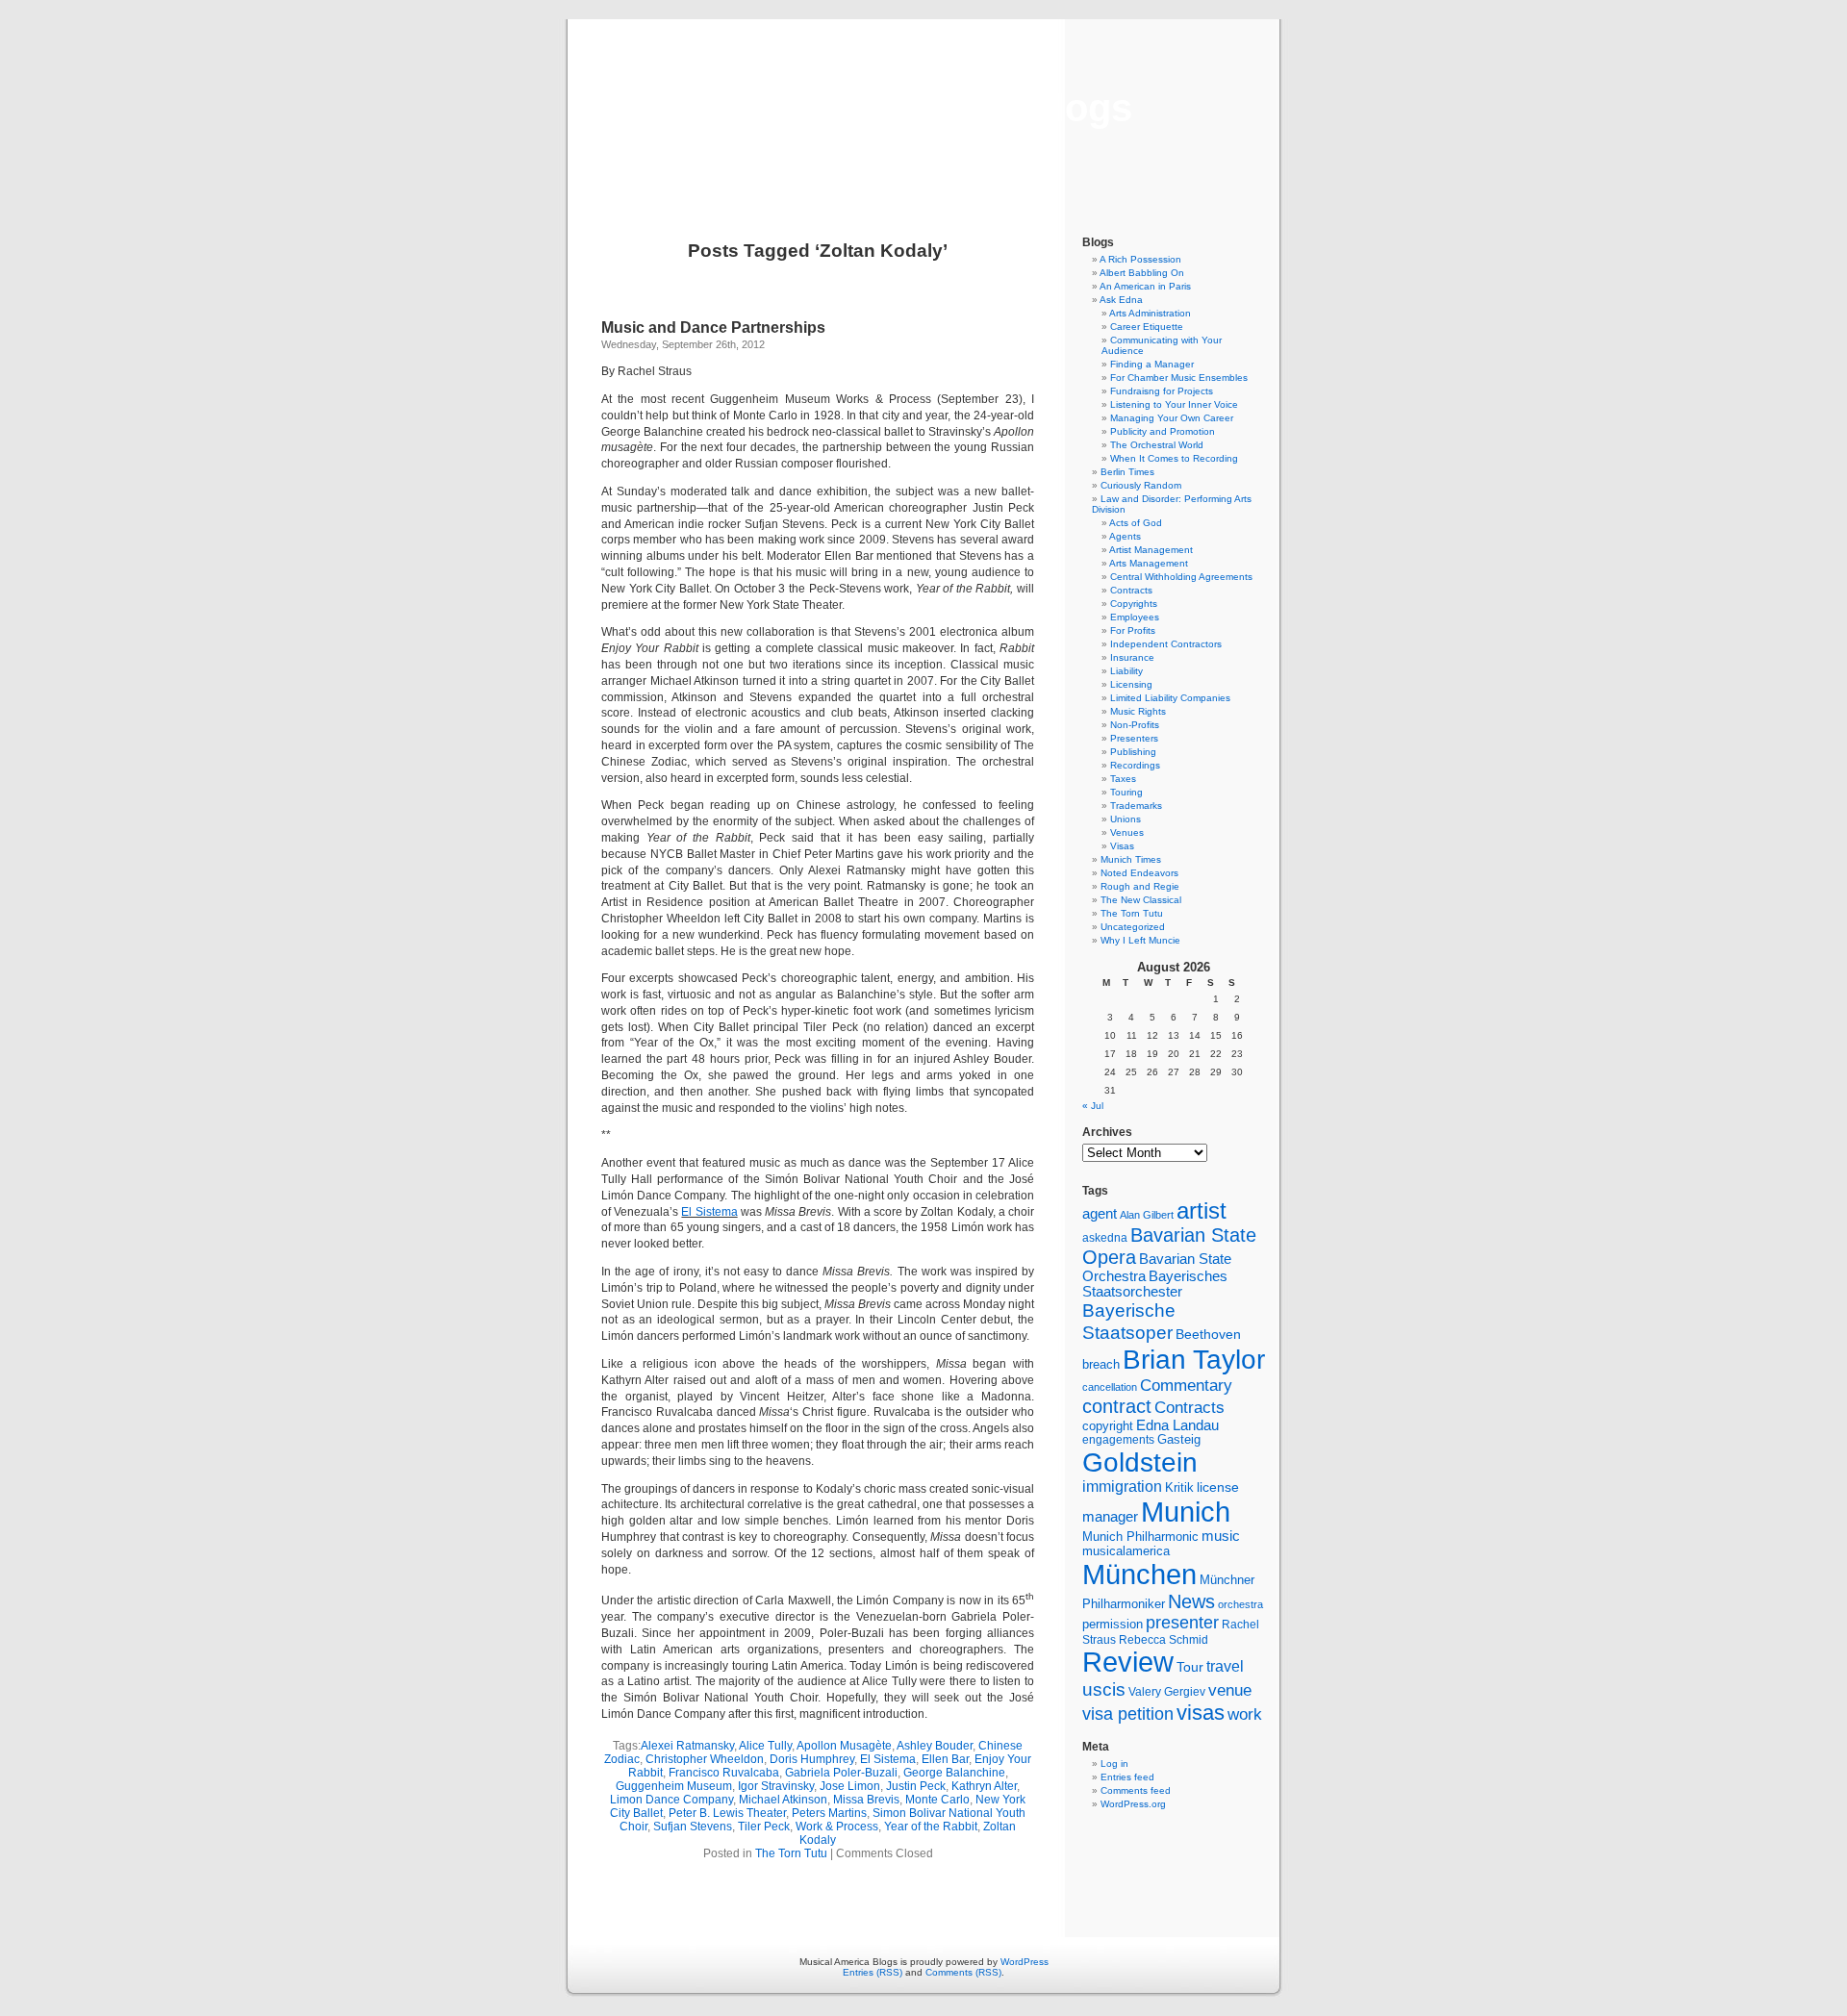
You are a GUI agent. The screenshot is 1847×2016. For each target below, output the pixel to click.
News (1191, 1601)
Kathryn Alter (984, 1786)
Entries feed (1127, 1777)
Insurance (1132, 657)
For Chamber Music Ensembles (1179, 378)
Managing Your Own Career (1172, 418)
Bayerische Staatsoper (1129, 1321)
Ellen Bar (945, 1759)
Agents (1125, 536)
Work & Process (837, 1827)
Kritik (1179, 1488)
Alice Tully (765, 1746)
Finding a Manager (1152, 364)
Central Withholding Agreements (1181, 577)
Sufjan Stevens (693, 1827)
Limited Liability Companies (1170, 698)
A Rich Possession (1140, 259)
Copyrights (1134, 604)
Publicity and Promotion (1163, 431)
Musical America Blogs (923, 108)
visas (1201, 1713)
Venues (1127, 832)
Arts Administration (1150, 313)
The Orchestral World (1157, 445)
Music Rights (1138, 711)
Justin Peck (916, 1786)
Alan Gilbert (1147, 1215)
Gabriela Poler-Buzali (841, 1773)
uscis (1104, 1689)
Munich (1186, 1512)
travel (1225, 1666)
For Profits (1133, 630)
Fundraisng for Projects (1162, 391)
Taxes (1123, 779)
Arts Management (1149, 563)
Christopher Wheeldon (705, 1759)
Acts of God (1136, 523)
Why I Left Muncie (1140, 940)
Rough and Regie (1140, 886)
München (1139, 1574)
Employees (1135, 617)
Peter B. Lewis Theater (727, 1813)
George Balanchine (954, 1773)
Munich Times (1131, 859)
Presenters (1134, 738)
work (1245, 1714)
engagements (1118, 1440)
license (1218, 1487)
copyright (1108, 1426)
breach (1101, 1365)
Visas (1122, 846)
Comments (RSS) (963, 1972)
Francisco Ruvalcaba (724, 1773)
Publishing (1133, 752)
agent (1100, 1213)
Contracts (1131, 590)
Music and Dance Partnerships (713, 328)
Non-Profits (1135, 725)
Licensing (1131, 684)
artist (1202, 1210)
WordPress (1025, 1962)
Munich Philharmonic (1140, 1537)
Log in (1114, 1764)
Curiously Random (1141, 485)
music (1221, 1536)
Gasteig (1179, 1440)
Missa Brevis (866, 1800)
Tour (1190, 1667)
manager (1110, 1517)
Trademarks (1136, 806)
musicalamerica (1126, 1551)
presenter (1182, 1623)
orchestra (1240, 1604)
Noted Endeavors (1139, 873)
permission (1113, 1625)
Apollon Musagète (844, 1746)
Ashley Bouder (935, 1746)
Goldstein (1140, 1462)
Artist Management (1151, 550)
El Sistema (709, 1212)
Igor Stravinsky (776, 1786)
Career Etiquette (1147, 327)
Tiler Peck (764, 1827)
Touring (1126, 792)
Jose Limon (850, 1786)
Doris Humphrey (812, 1759)
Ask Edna (1121, 300)
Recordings (1135, 765)
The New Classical (1141, 900)
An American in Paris (1145, 286)
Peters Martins (829, 1813)
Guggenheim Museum (674, 1786)
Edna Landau (1177, 1425)
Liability (1126, 671)
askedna (1105, 1238)
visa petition (1128, 1714)
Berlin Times (1127, 472)
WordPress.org (1133, 1804)
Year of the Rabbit (931, 1827)
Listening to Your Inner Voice (1174, 404)
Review (1128, 1662)
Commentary (1186, 1385)
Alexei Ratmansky (687, 1746)
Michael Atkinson (783, 1800)
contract (1117, 1406)
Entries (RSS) (873, 1972)
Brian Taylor (1194, 1359)
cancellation (1110, 1387)
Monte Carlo (937, 1800)
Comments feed (1136, 1790)
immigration (1122, 1487)
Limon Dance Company (671, 1800)
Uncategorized (1133, 927)
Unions (1126, 819)
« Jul (1093, 1106)
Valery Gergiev (1167, 1691)
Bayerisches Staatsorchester (1155, 1284)
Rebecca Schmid (1164, 1640)
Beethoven (1208, 1334)
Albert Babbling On (1142, 273)
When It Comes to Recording (1174, 458)
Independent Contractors (1166, 644)
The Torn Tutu (791, 1853)
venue (1230, 1690)
